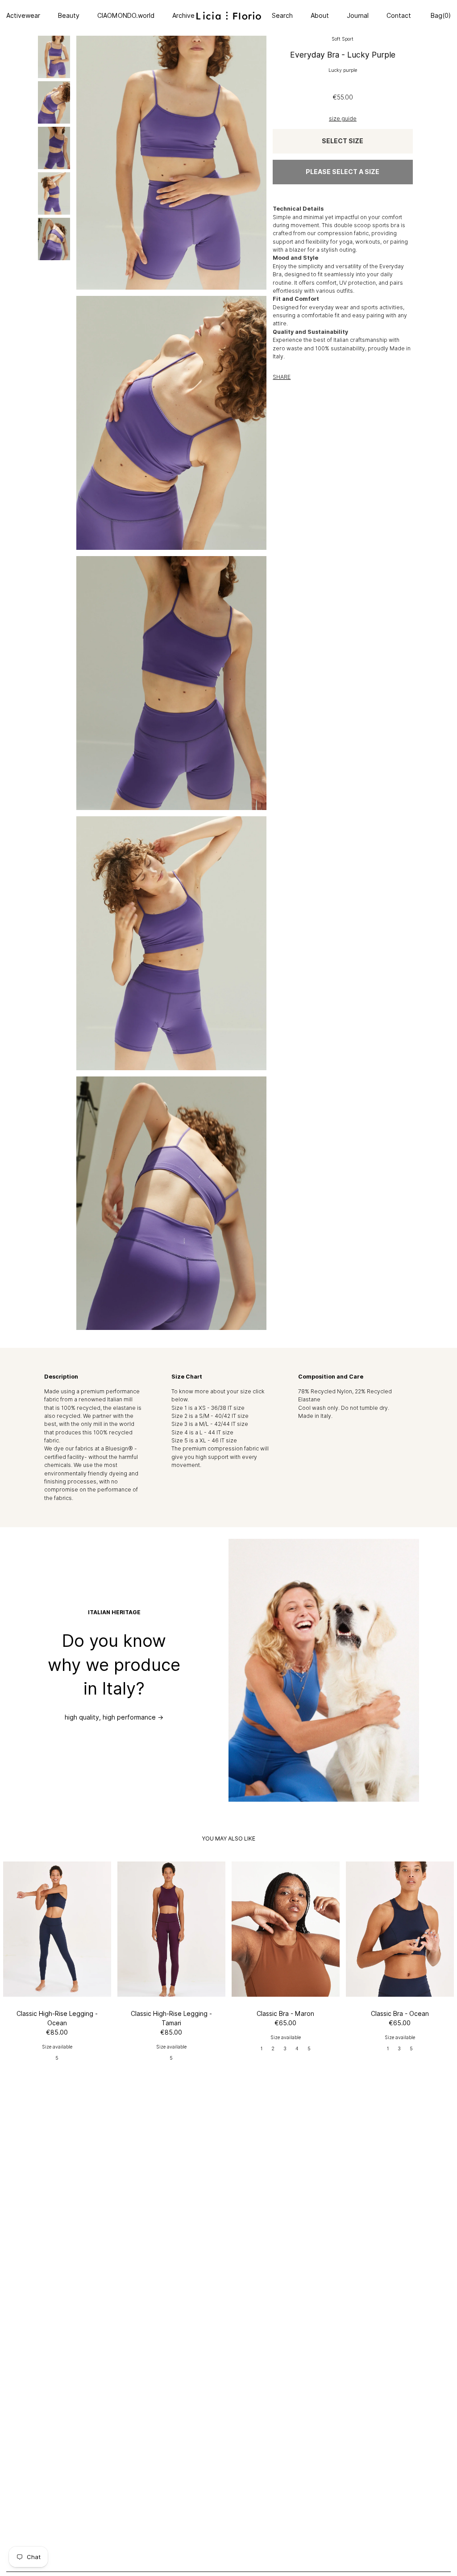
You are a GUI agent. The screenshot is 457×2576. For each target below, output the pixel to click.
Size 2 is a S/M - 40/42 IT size (210, 1416)
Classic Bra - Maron (285, 2014)
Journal (358, 16)
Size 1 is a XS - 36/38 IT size (208, 1408)
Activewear (23, 16)
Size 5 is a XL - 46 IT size (204, 1440)
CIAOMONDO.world (126, 16)
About (320, 16)
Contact (399, 16)
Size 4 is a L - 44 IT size (202, 1432)
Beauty (69, 16)
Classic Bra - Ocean (400, 2014)
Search (282, 16)
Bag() (440, 16)
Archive (183, 16)
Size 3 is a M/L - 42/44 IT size (210, 1424)
